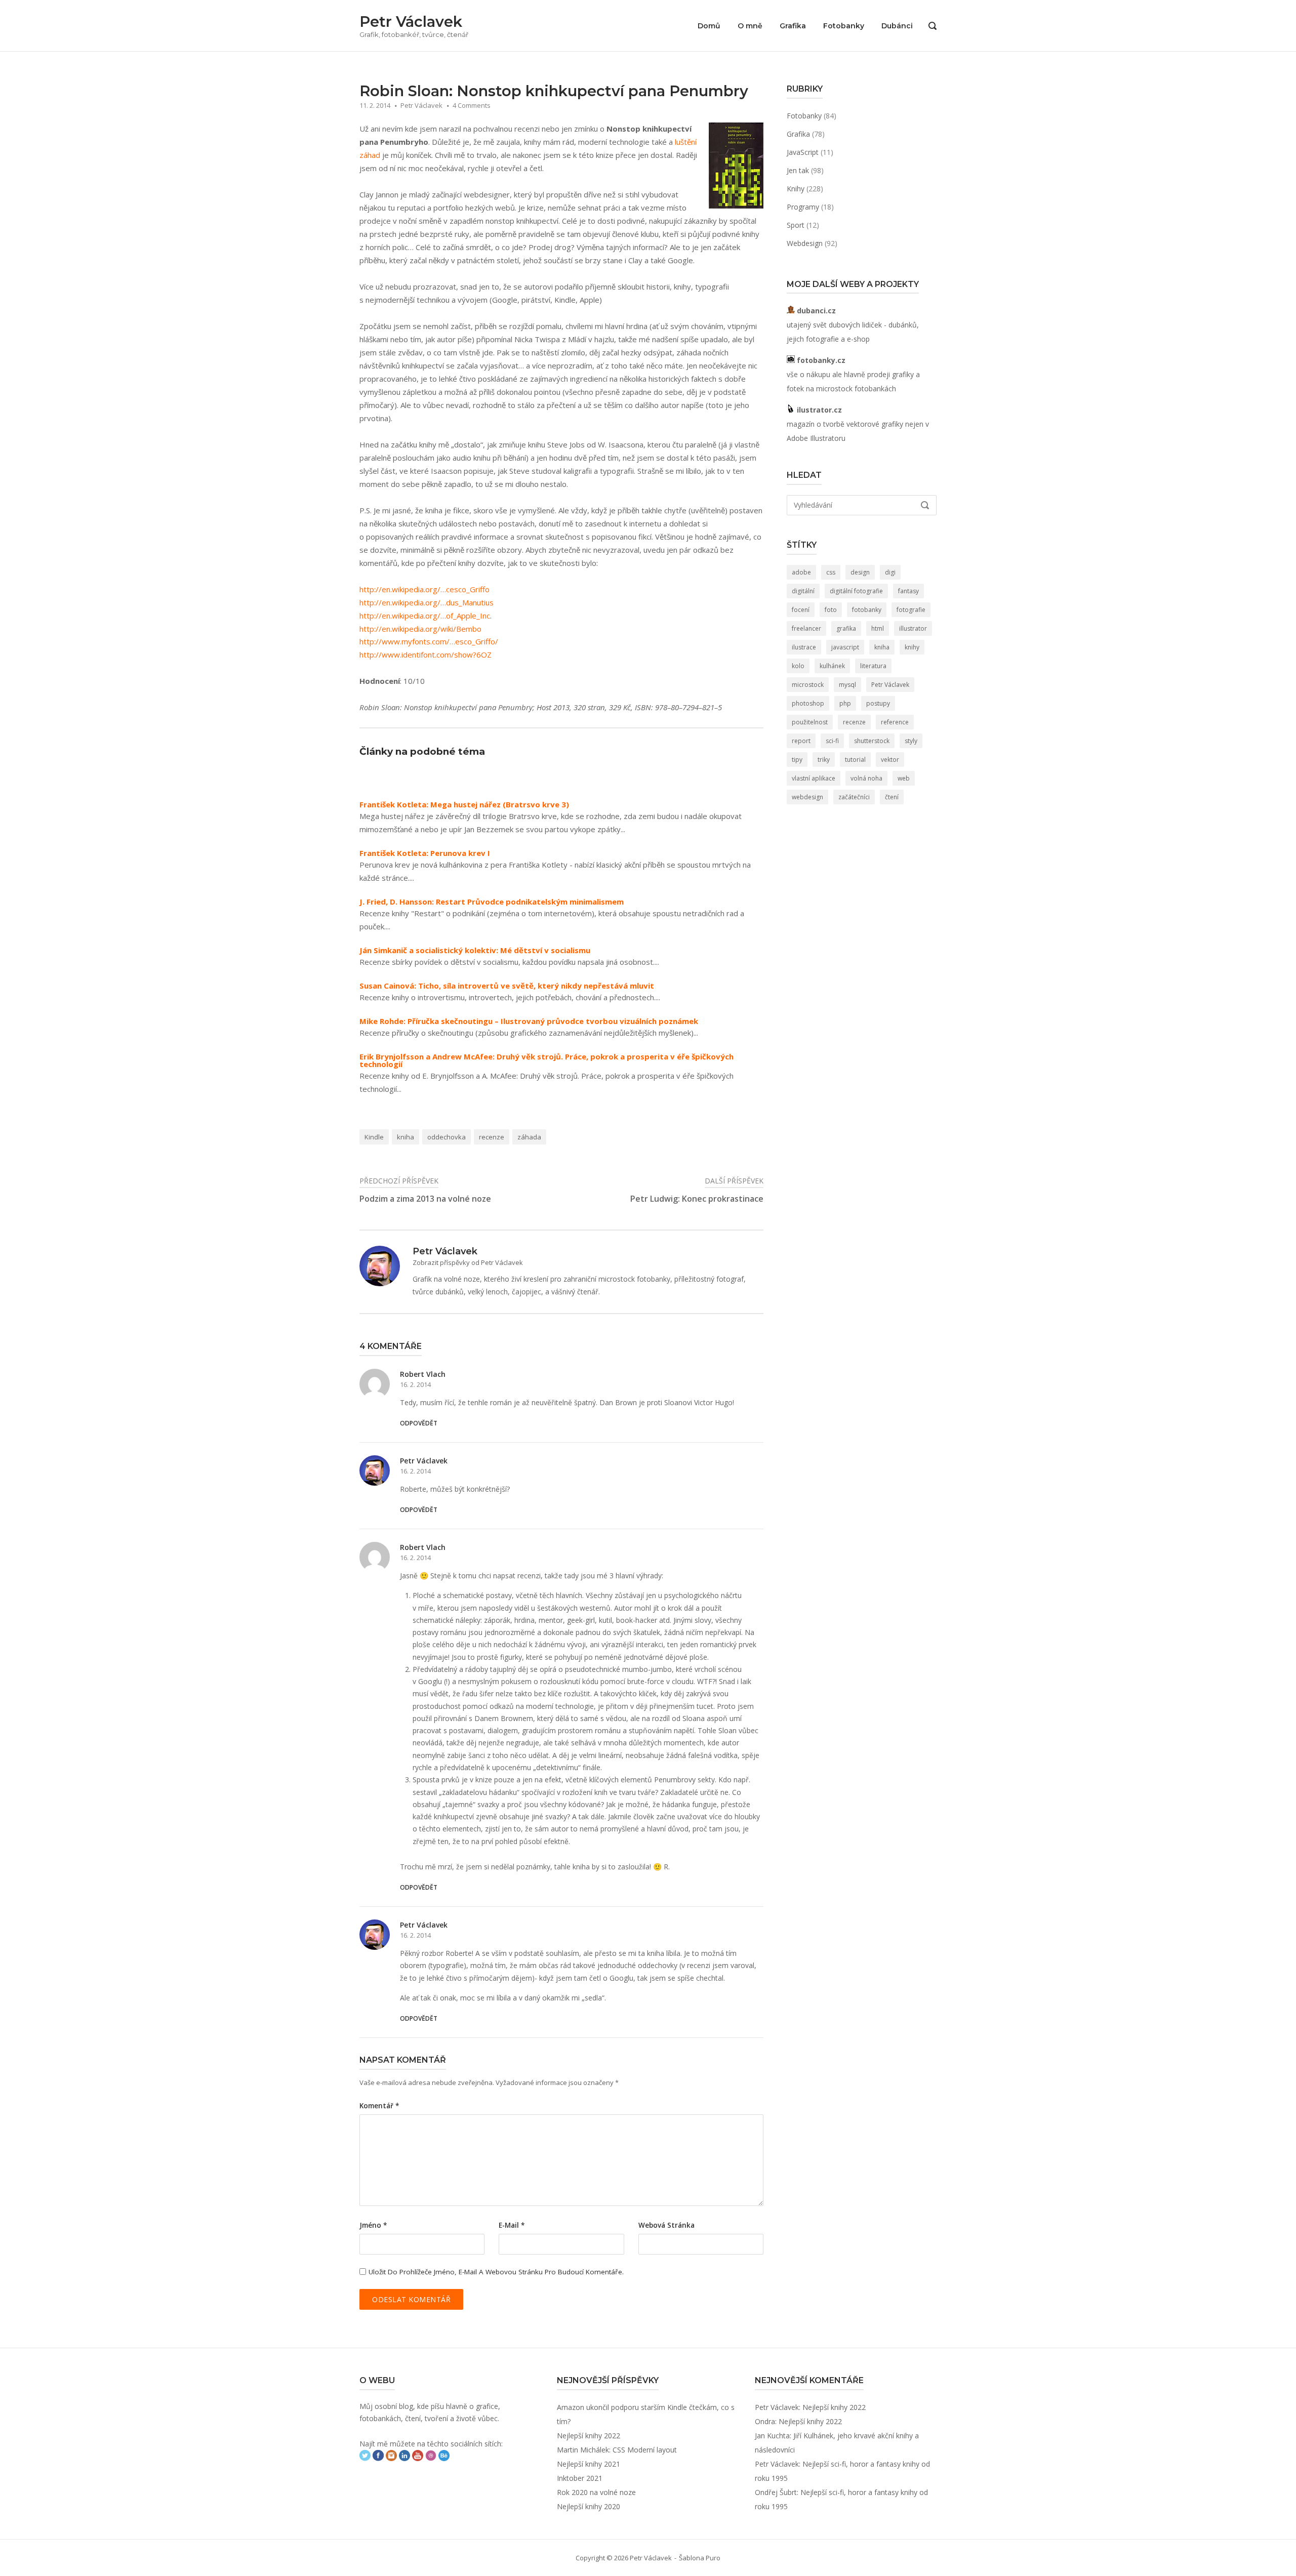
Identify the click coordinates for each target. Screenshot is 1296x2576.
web (904, 778)
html (878, 628)
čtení (892, 797)
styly (911, 741)
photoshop (808, 703)
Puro (713, 2558)
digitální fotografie (856, 591)
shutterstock (872, 741)
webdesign (807, 797)
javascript (845, 647)
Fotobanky (844, 26)
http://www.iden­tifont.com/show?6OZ (426, 655)
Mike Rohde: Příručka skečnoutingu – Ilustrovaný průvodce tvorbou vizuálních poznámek (529, 1021)
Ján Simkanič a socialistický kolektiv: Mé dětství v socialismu (475, 950)
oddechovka (447, 1137)
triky (824, 760)
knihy (912, 647)
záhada (529, 1137)
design (860, 572)
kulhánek (832, 666)
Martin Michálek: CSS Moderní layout (617, 2450)
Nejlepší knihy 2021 (589, 2464)
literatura (873, 666)
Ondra (765, 2421)
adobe (801, 572)
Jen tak (798, 170)
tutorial (855, 760)
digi (890, 572)
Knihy (796, 189)
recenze (492, 1137)
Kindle (374, 1137)
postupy (878, 703)
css (831, 572)
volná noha (866, 778)
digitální (803, 591)
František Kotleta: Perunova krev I (425, 853)
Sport (796, 225)
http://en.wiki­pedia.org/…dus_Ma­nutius (427, 602)
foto (831, 610)
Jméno (373, 2225)
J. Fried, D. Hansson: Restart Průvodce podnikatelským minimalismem (492, 902)
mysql (847, 685)
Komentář (379, 2106)
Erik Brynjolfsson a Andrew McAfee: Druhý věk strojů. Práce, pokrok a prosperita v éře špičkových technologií (546, 1060)
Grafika (793, 26)
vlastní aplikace (814, 778)
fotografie (911, 610)
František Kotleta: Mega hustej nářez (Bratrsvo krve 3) (464, 805)
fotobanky (867, 610)
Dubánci (897, 26)
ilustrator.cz (818, 410)
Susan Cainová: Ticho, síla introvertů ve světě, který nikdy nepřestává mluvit (507, 986)
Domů (709, 26)
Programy (803, 207)
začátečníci (854, 797)
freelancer (806, 628)
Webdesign (805, 243)
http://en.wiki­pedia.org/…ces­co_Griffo (424, 589)
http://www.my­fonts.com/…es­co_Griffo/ (429, 641)
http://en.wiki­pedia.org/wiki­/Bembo (420, 629)
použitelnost (810, 722)
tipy (797, 760)
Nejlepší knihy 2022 (589, 2436)
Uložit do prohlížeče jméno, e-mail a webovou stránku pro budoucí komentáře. (496, 2272)
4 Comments (472, 105)
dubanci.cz (815, 311)
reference (895, 722)
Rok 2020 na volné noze (596, 2492)
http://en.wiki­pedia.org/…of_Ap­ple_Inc (425, 616)
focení (801, 610)
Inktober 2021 (580, 2478)
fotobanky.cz (820, 360)
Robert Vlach (423, 1374)
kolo (798, 666)
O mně (750, 26)
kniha (406, 1137)
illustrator (913, 628)
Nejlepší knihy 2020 (589, 2506)
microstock (808, 685)
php (845, 703)
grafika (846, 628)
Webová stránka (666, 2225)
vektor (890, 760)
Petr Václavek (411, 22)
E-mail (512, 2225)
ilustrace (804, 647)
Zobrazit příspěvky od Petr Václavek (468, 1262)
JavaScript (803, 152)
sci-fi (832, 741)
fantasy (908, 591)
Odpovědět (419, 1423)
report (801, 741)
